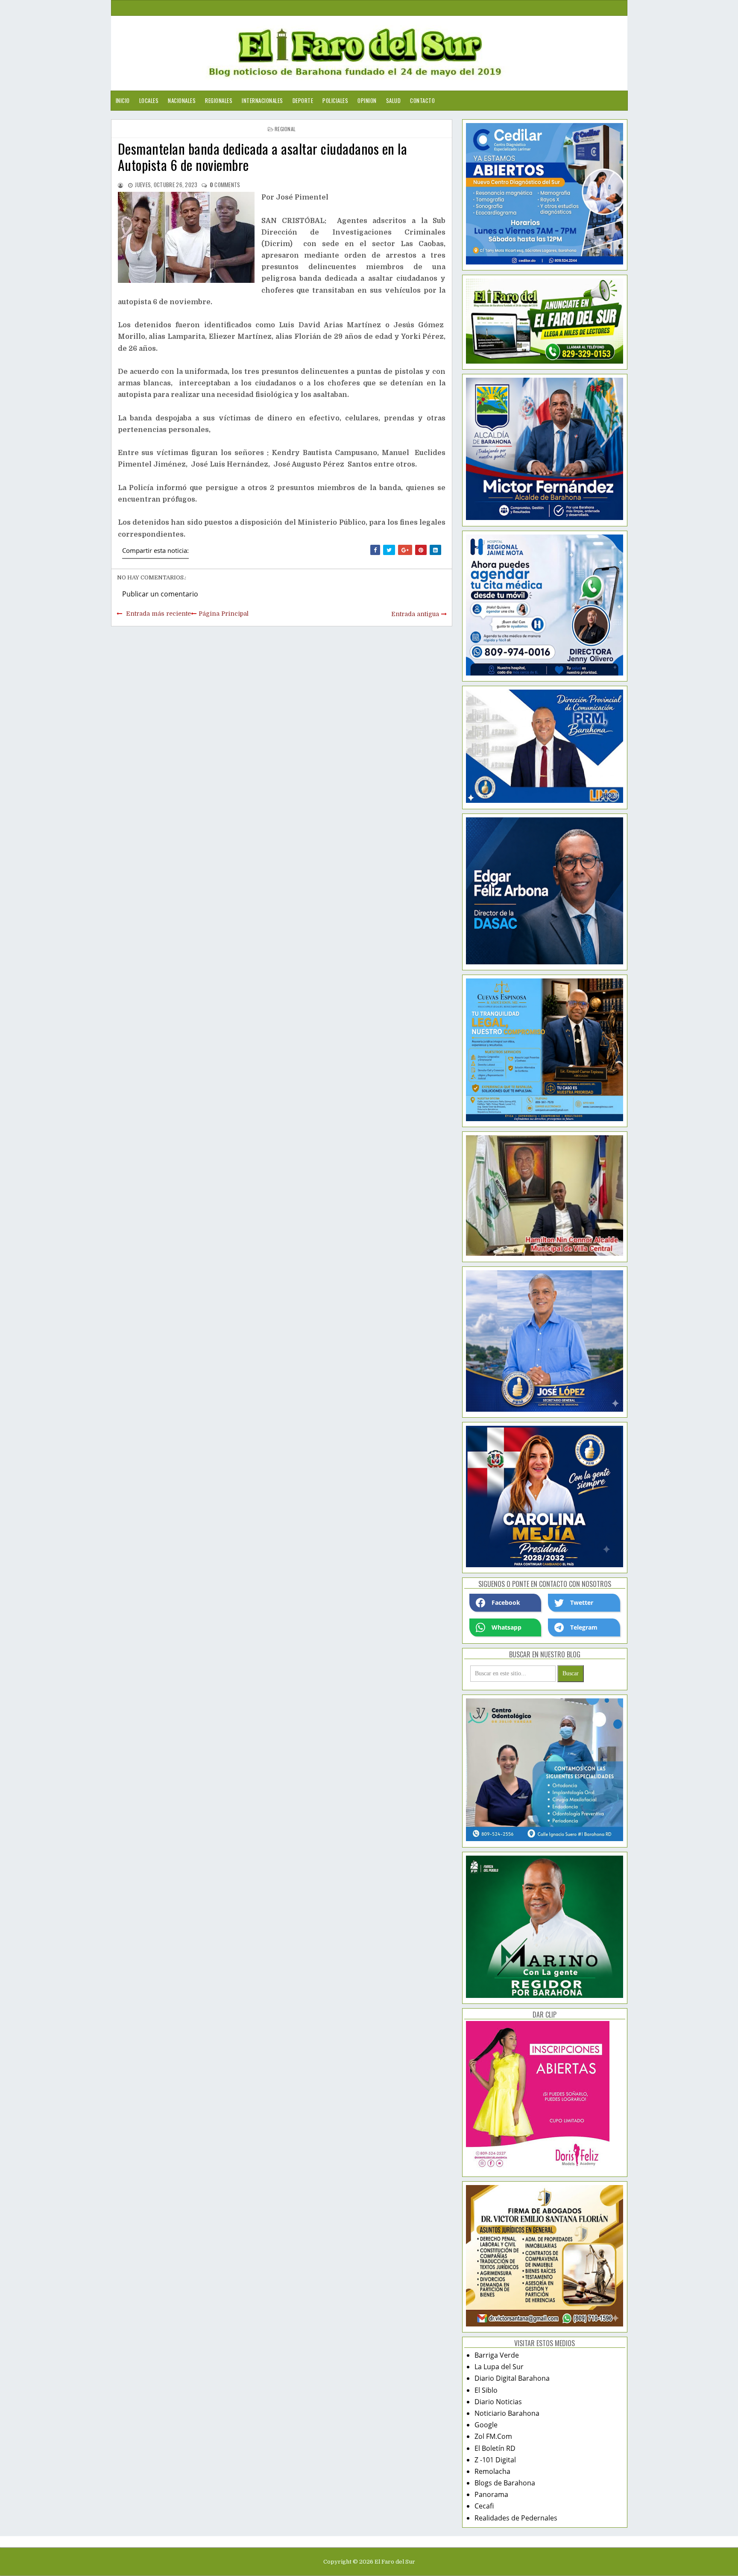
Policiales (335, 100)
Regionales (219, 100)
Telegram (584, 1627)
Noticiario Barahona (507, 2413)
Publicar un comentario (160, 594)
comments (225, 185)
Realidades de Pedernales (516, 2518)
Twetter (582, 1602)
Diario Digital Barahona (512, 2378)
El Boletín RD (495, 2448)
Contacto (422, 100)
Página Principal (224, 614)
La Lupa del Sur (499, 2367)
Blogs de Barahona (505, 2483)
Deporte (303, 100)
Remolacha (492, 2471)
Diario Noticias (498, 2402)
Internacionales (262, 100)
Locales (149, 100)
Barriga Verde (497, 2355)
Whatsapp (507, 1627)
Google (486, 2425)
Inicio (123, 100)
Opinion (367, 100)
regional (285, 129)
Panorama (491, 2494)
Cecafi (484, 2506)
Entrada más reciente (158, 614)
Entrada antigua (415, 614)
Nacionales (182, 100)
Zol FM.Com (493, 2436)
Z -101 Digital (495, 2460)
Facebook (506, 1602)
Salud (394, 100)
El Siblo (486, 2390)
